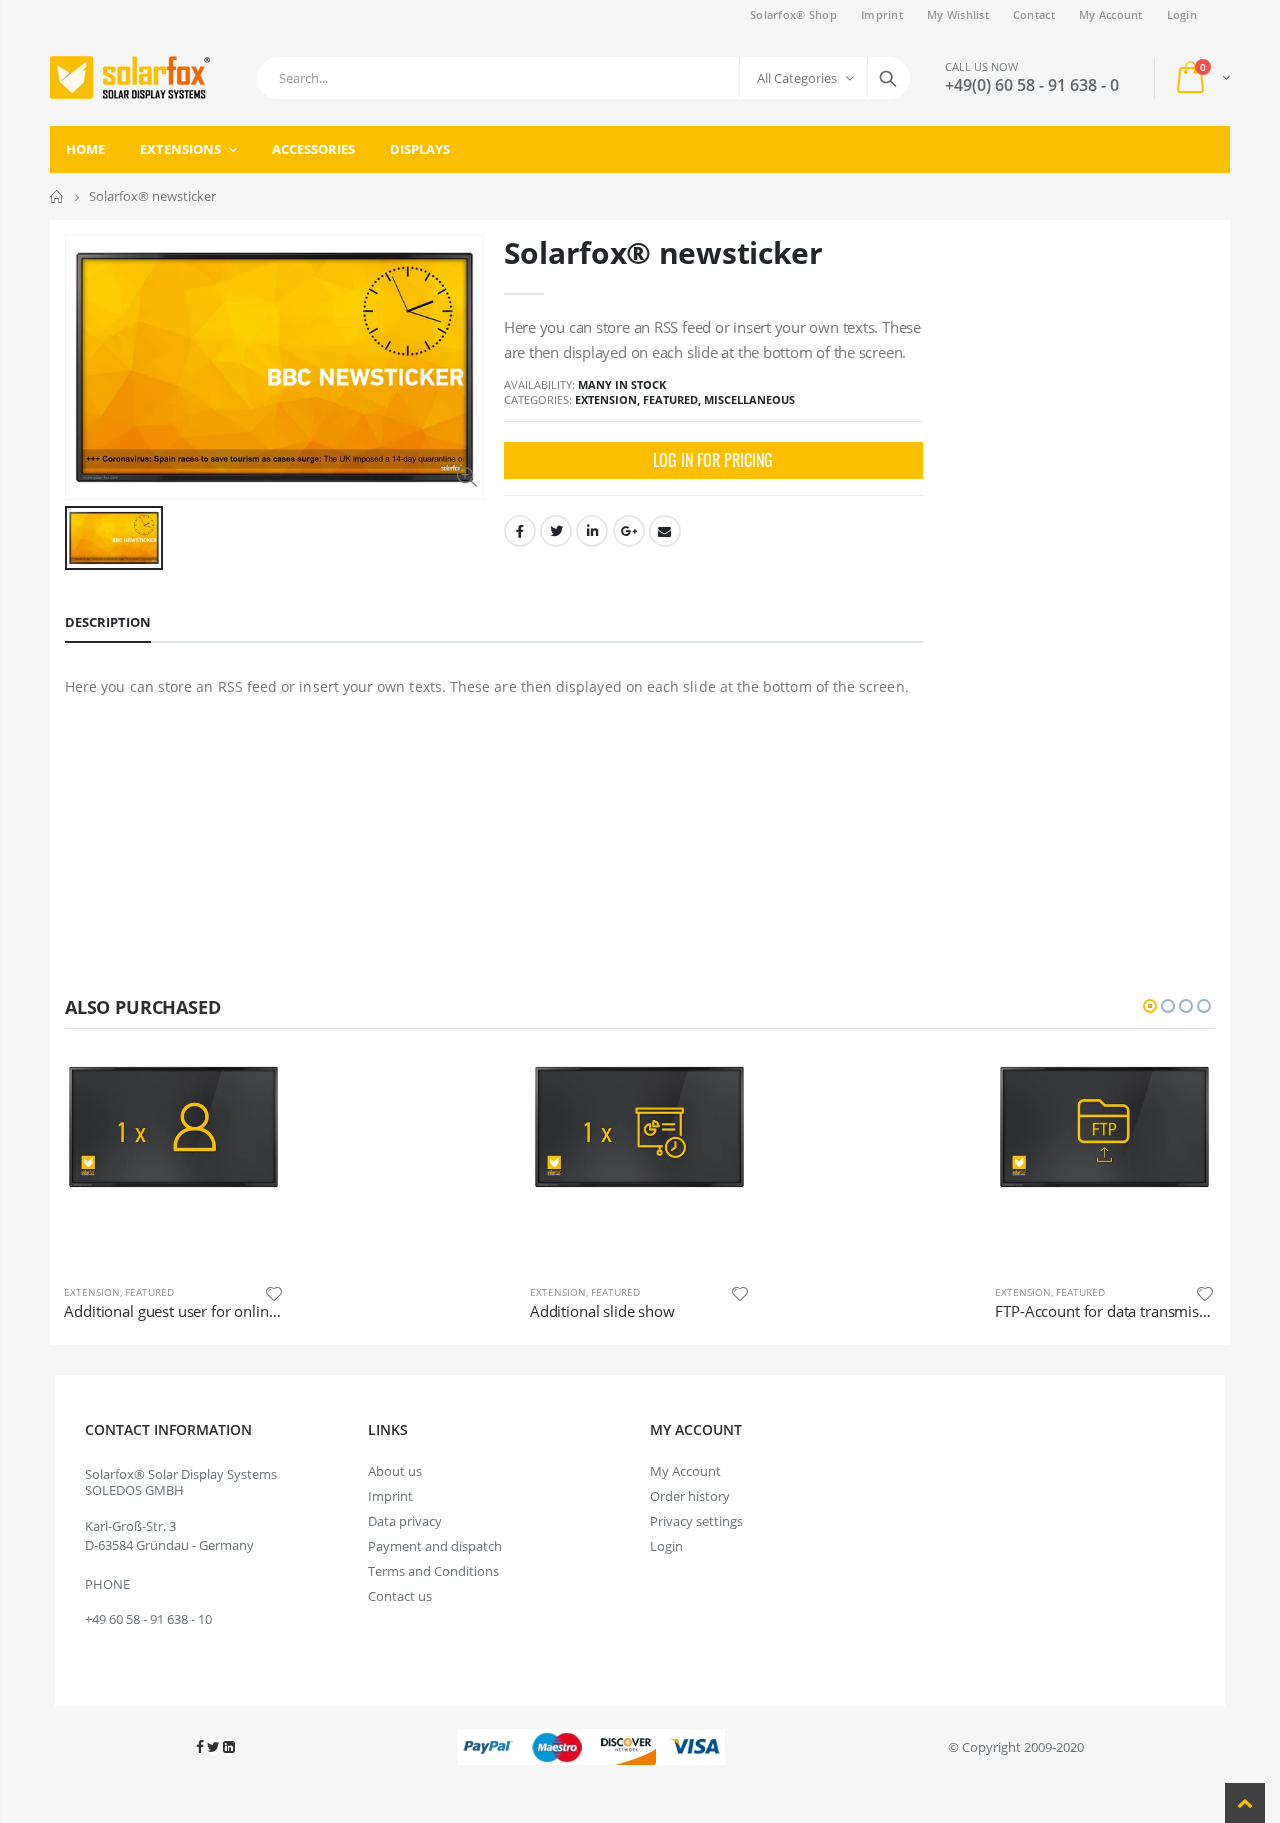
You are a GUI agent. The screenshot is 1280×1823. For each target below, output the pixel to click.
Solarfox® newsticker (663, 252)
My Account (1111, 14)
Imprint (882, 14)
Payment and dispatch (435, 1546)
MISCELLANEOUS (749, 399)
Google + (629, 531)
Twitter (556, 531)
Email (665, 531)
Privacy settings (696, 1521)
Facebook (520, 531)
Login (1182, 14)
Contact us (400, 1596)
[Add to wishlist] (515, 1292)
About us (395, 1471)
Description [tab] (108, 622)
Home (57, 196)
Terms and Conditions (433, 1571)
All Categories (797, 78)
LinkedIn (592, 531)
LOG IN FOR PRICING (713, 460)
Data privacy (405, 1521)
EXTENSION (606, 399)
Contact (1034, 14)
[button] (1150, 1006)
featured (670, 399)
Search (888, 78)
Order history (690, 1496)
